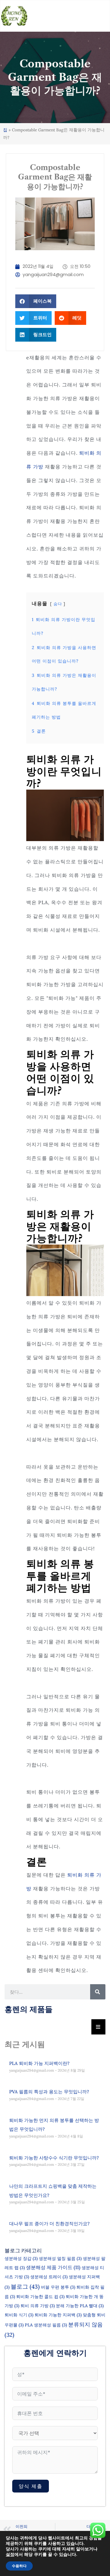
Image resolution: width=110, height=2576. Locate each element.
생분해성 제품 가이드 (53, 2267)
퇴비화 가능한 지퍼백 (58, 2315)
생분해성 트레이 (49, 2277)
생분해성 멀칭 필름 (60, 2258)
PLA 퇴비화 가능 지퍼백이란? (39, 2063)
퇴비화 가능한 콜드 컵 (40, 2297)
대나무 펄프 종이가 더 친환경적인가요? (49, 2224)
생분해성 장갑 (21, 2258)
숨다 (58, 604)
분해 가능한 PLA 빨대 (80, 2306)
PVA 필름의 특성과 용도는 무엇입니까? (49, 2092)
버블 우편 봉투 (58, 2287)
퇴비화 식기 (19, 2315)
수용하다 (19, 2566)
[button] (36, 301)
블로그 (25, 2286)
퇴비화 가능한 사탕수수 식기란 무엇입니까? (54, 2158)
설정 (10, 2555)
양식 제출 (31, 2486)
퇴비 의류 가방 (38, 2306)
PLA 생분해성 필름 (46, 2325)
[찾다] (98, 1992)
